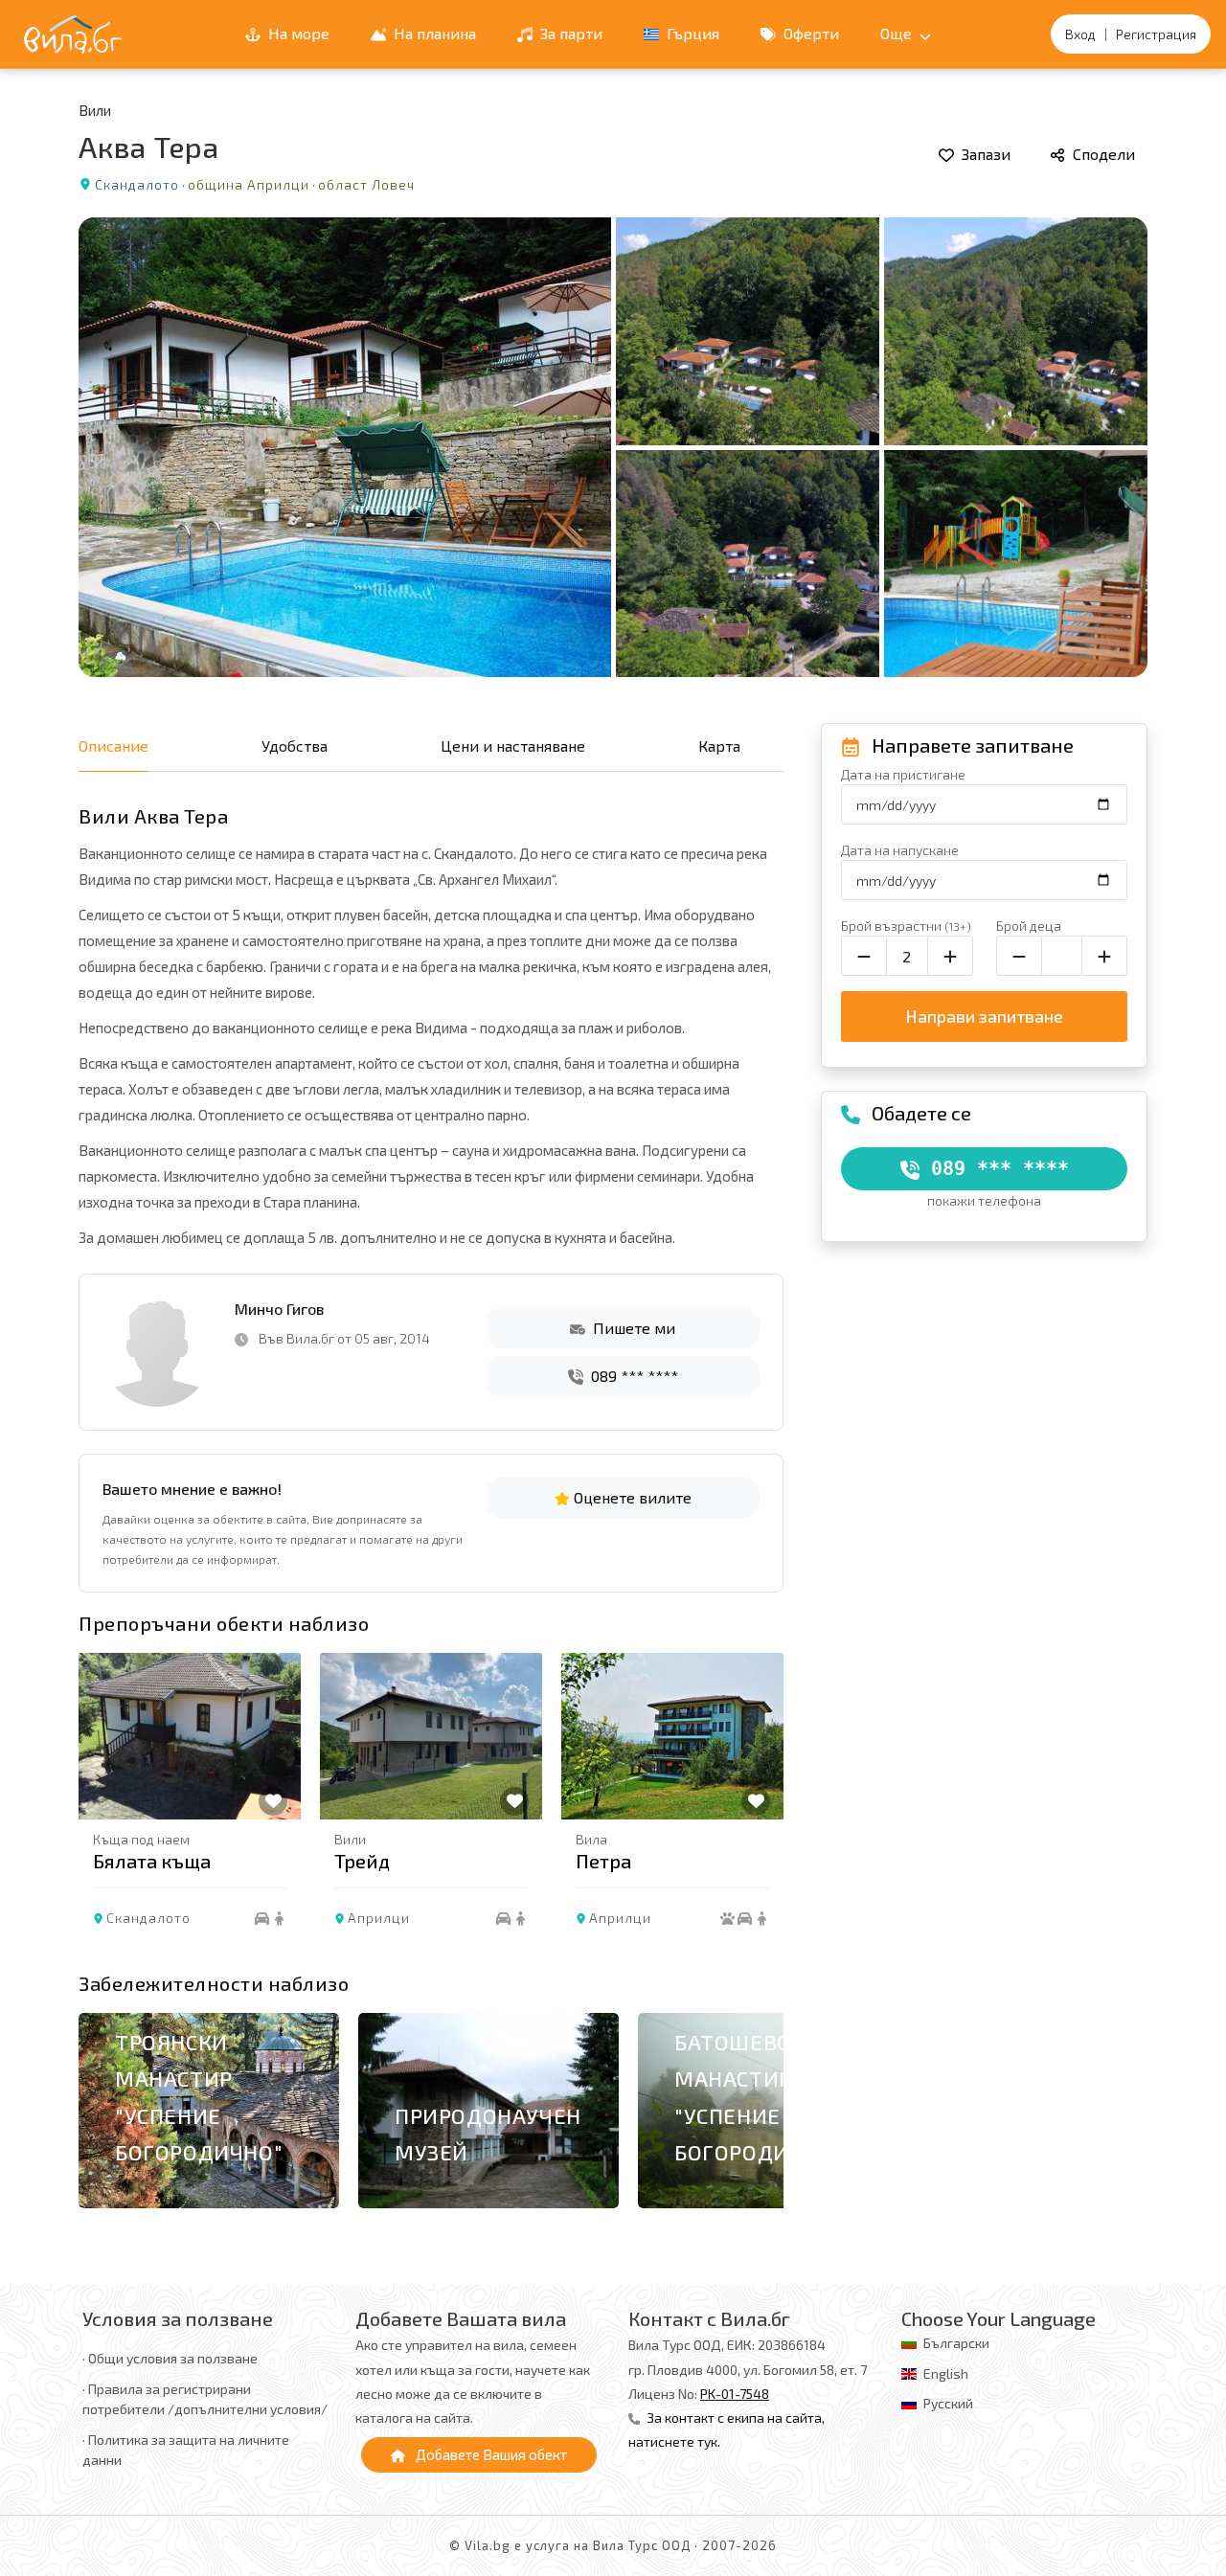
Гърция (691, 33)
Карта (719, 746)
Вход (1080, 34)
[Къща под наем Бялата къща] (190, 1736)
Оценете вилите (631, 1497)
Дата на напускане (900, 850)
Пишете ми (632, 1328)
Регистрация (1156, 34)
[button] (760, 1807)
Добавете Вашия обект (490, 2454)
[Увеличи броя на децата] (1104, 956)
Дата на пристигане (903, 774)
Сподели (1102, 154)
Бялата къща (152, 1861)
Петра (603, 1861)
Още (898, 33)
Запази (984, 154)
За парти (569, 33)
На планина (433, 33)
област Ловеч (366, 184)
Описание (114, 746)
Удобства (295, 746)
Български (956, 2343)
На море (297, 33)
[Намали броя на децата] (1019, 956)
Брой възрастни (906, 926)
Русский (948, 2403)
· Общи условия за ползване (170, 2358)
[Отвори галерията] (613, 447)
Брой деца (1029, 926)
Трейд (362, 1861)
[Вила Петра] (672, 1736)
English (946, 2373)
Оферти (809, 33)
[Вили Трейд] (431, 1736)
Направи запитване (984, 1016)
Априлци (379, 1918)
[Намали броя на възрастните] (864, 956)
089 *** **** (633, 1376)
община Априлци (249, 184)
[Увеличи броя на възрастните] (950, 956)
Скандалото (137, 184)
